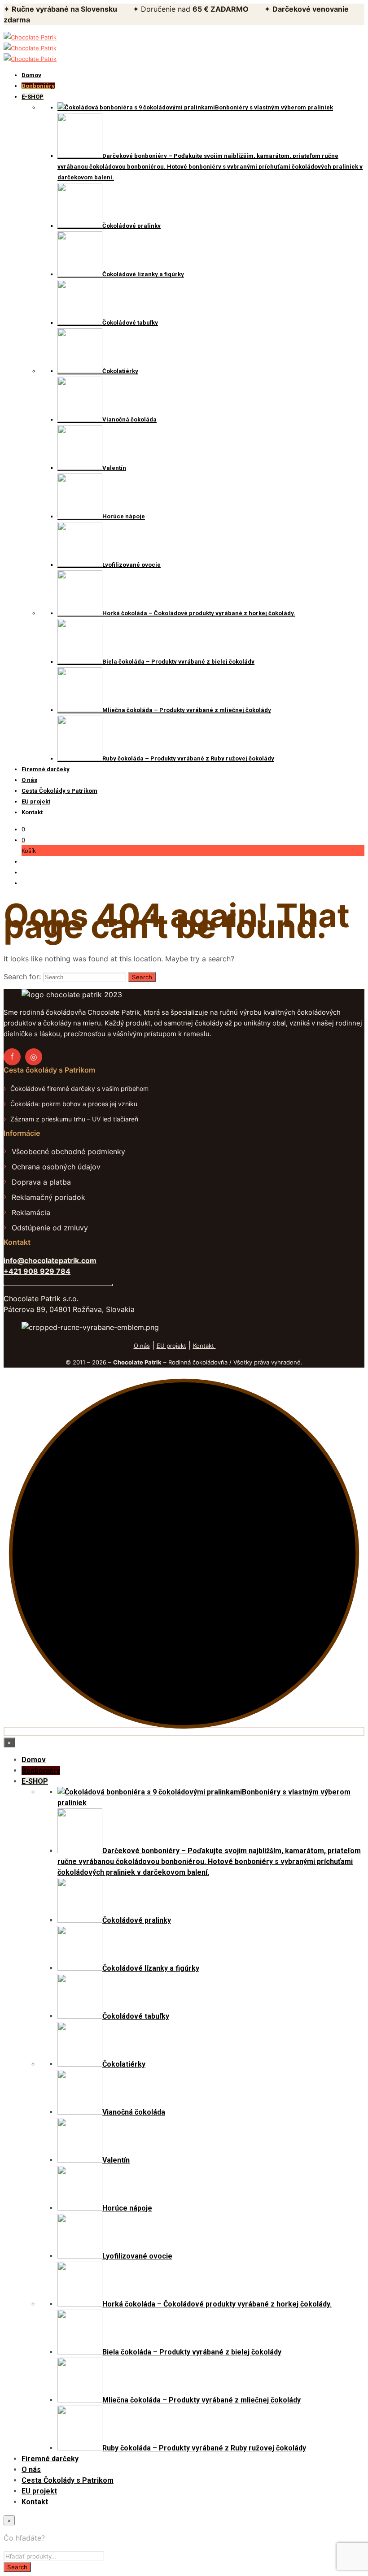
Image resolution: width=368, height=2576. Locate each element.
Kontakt (204, 1346)
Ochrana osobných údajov (56, 1167)
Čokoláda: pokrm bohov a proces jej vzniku (74, 1104)
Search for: (22, 977)
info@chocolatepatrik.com (50, 1260)
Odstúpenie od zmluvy (50, 1228)
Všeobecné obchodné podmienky (68, 1151)
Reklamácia (31, 1212)
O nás (142, 1346)
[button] (23, 829)
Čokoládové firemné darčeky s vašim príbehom (79, 1088)
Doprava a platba (41, 1182)
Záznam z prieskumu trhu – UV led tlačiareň (74, 1119)
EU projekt (171, 1346)
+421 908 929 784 (37, 1271)
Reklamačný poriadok (48, 1197)
